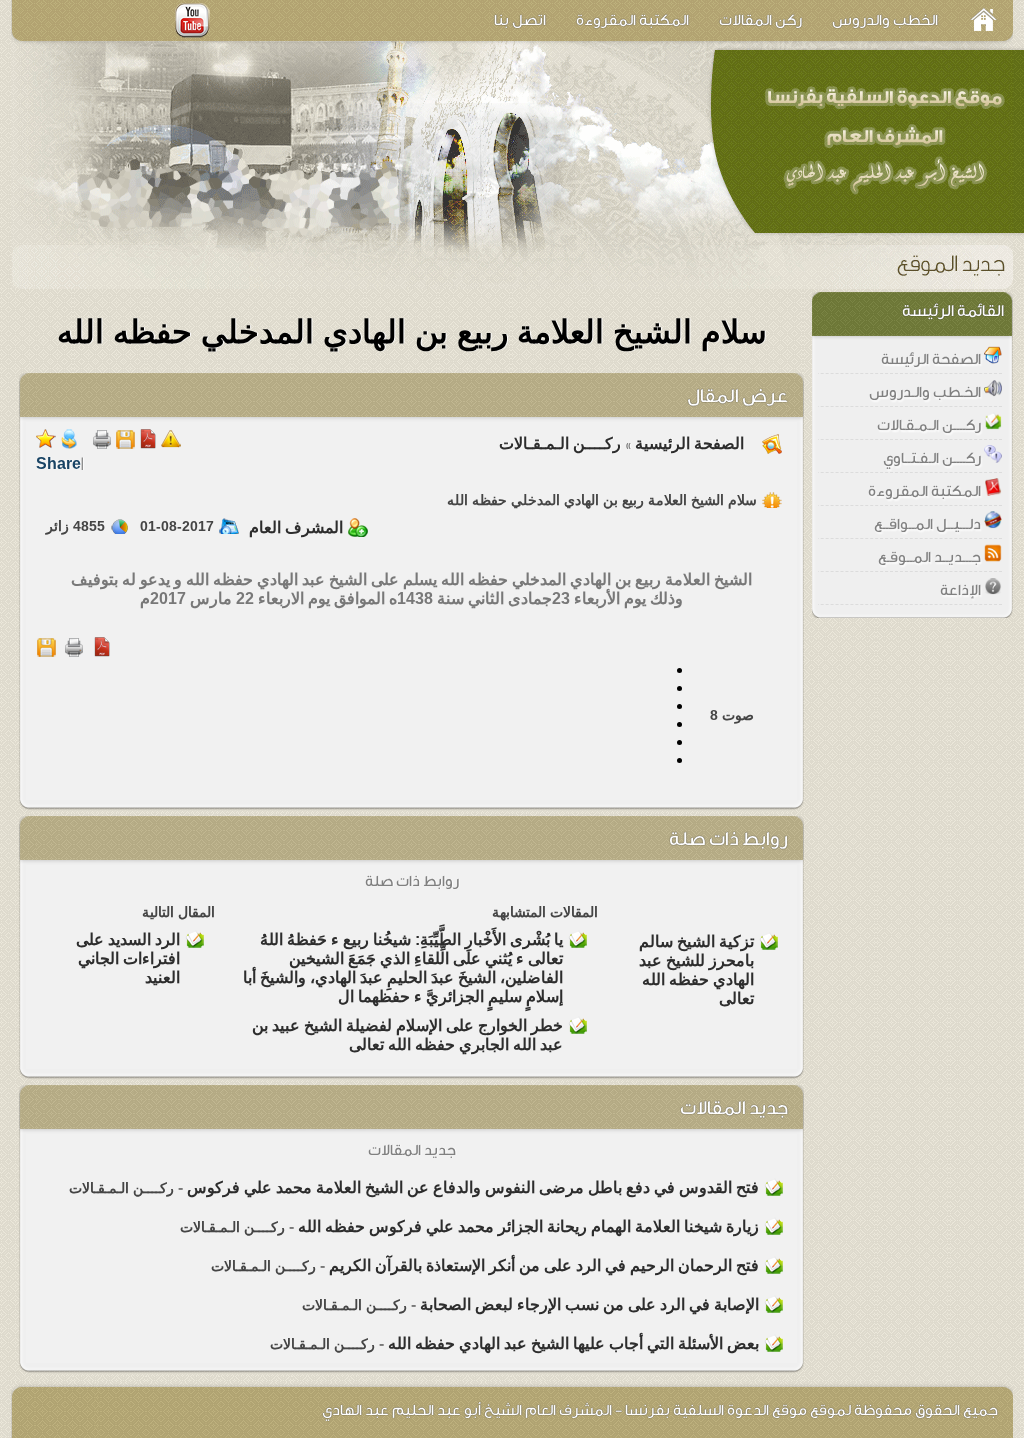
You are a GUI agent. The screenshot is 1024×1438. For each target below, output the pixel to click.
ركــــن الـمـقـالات (560, 443)
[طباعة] (102, 443)
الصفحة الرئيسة (932, 359)
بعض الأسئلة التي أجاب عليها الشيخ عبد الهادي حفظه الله (573, 1343)
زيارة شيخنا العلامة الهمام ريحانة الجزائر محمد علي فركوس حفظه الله (528, 1226)
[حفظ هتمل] (125, 443)
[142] (171, 443)
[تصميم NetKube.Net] (54, 1410)
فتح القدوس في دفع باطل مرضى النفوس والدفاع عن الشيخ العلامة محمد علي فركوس (473, 1187)
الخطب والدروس (885, 20)
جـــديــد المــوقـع (931, 557)
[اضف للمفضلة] (46, 443)
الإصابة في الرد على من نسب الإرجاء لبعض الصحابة (589, 1304)
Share (58, 463)
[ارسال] (69, 443)
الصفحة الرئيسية (687, 443)
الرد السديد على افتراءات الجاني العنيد (128, 958)
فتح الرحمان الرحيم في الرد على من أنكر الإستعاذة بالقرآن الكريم (544, 1265)
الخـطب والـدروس (926, 392)
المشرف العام (296, 527)
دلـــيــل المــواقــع (929, 524)
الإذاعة (962, 590)
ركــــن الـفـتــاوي (933, 458)
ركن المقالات (760, 20)
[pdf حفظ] (148, 443)
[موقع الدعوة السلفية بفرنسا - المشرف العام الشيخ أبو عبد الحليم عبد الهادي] (882, 140)
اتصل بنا (520, 20)
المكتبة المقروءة (632, 20)
